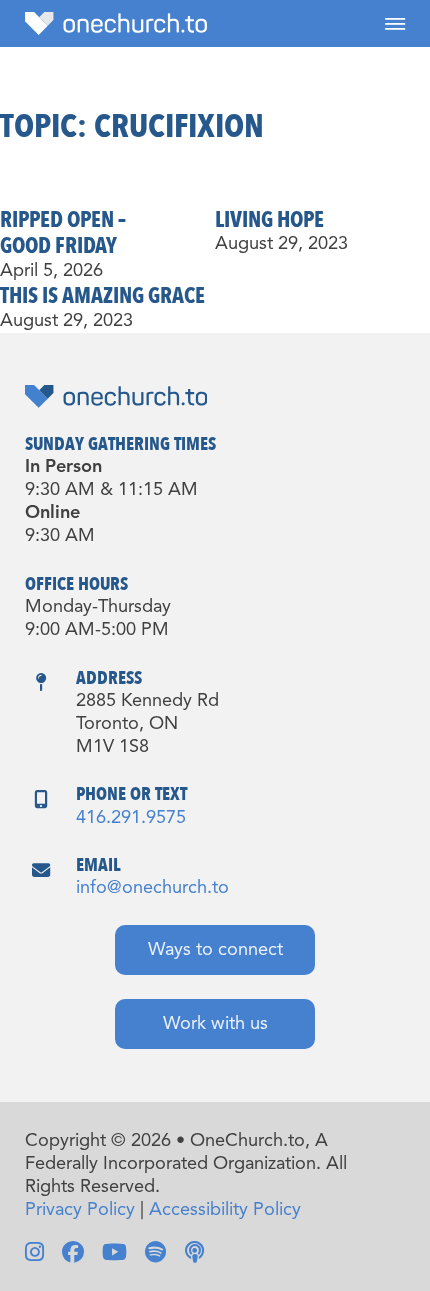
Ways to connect (215, 950)
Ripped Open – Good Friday (63, 233)
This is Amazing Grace (102, 296)
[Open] (395, 23)
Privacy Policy (80, 1210)
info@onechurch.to (152, 888)
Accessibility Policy (225, 1210)
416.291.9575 (131, 818)
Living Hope (269, 220)
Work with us (215, 1024)
